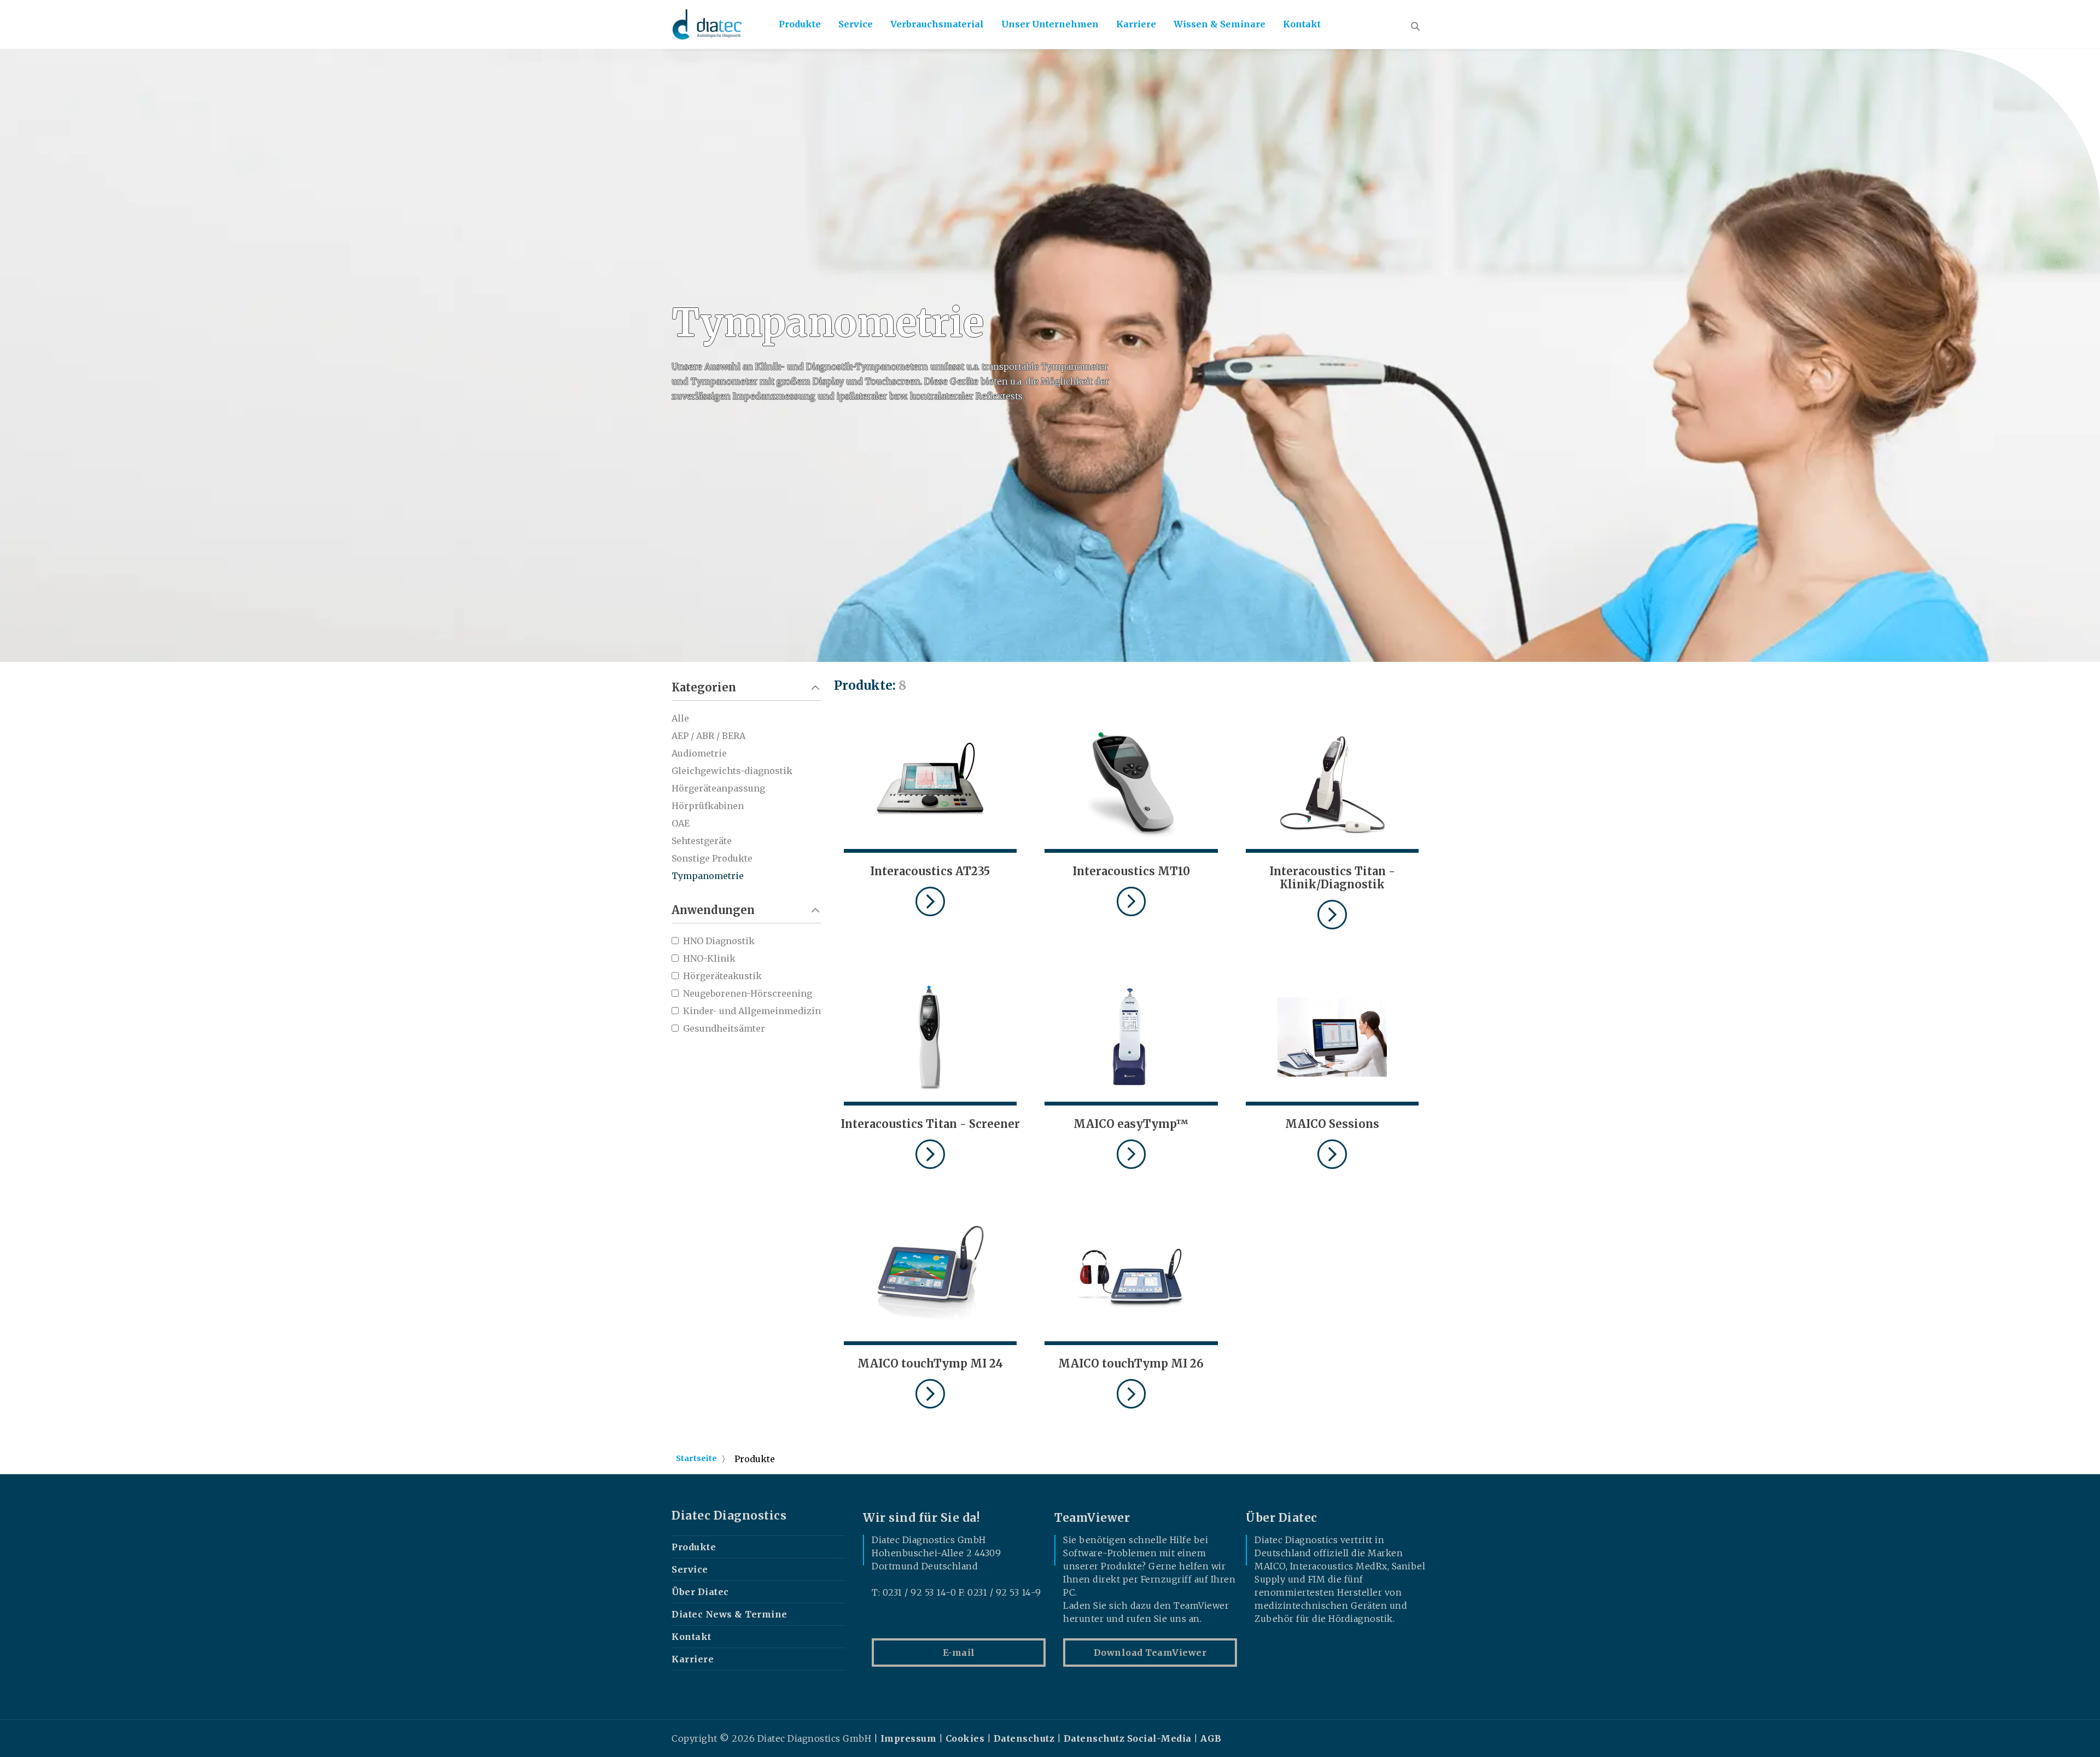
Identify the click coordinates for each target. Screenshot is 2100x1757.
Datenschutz (1024, 1738)
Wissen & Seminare (1220, 24)
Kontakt (1302, 24)
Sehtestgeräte (702, 841)
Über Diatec (700, 1592)
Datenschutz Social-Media (1128, 1738)
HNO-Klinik (709, 958)
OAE (681, 823)
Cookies (965, 1738)
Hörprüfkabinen (708, 806)
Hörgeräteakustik (722, 976)
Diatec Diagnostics (729, 1516)
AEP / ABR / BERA (708, 736)
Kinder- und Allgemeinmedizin (752, 1011)
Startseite (696, 1458)
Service (856, 24)
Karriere (1136, 24)
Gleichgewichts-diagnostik (732, 771)
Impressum (909, 1738)
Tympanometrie (708, 876)
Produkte (800, 24)
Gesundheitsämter (724, 1028)
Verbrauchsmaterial (937, 24)
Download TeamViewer (1150, 1653)
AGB (1211, 1738)
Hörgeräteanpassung (718, 788)
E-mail (959, 1653)
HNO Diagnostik (719, 941)
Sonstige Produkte (712, 858)
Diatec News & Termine (730, 1614)
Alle (680, 718)
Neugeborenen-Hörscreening (748, 993)
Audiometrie (699, 753)
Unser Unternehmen (1050, 24)
